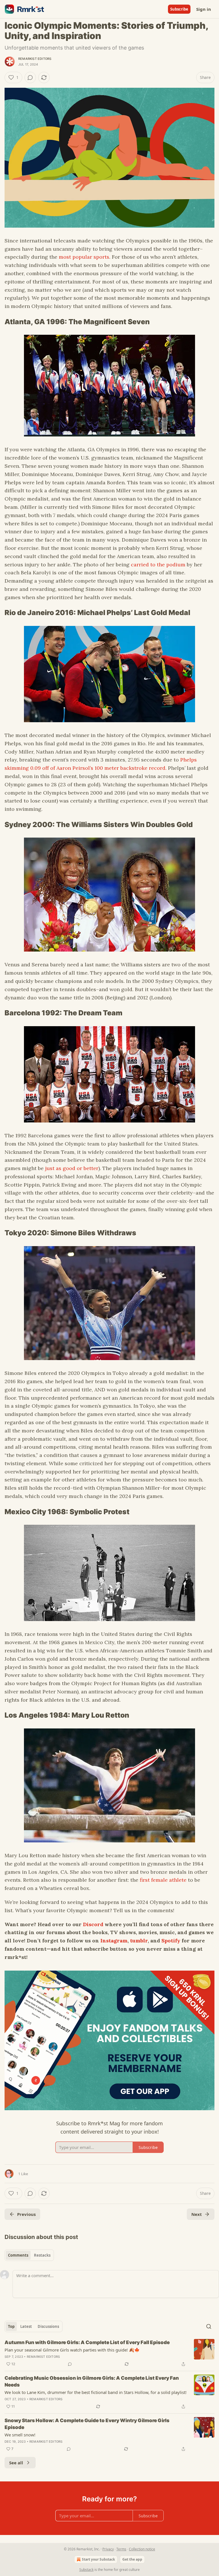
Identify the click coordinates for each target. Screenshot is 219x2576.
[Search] (209, 2326)
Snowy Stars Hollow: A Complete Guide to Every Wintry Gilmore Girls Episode (87, 2424)
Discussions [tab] (48, 2326)
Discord (93, 1924)
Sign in (204, 9)
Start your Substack (98, 2559)
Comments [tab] (18, 2255)
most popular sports (84, 257)
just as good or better (71, 1168)
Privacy (108, 2549)
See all (16, 2463)
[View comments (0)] (30, 77)
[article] (109, 2353)
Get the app (132, 2559)
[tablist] (29, 2255)
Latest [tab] (26, 2326)
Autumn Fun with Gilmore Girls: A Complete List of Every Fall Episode (87, 2342)
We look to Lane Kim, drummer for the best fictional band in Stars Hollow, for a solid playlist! (96, 2392)
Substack (86, 2570)
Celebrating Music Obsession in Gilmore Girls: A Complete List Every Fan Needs (92, 2381)
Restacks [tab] (42, 2255)
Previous (26, 2214)
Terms (121, 2549)
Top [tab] (11, 2326)
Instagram (114, 1941)
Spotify (171, 1941)
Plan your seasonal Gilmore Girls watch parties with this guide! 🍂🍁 (72, 2350)
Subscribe (179, 9)
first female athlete (163, 1880)
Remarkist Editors (35, 59)
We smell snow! (20, 2435)
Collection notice (142, 2549)
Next (197, 2214)
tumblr (139, 1941)
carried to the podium (158, 565)
